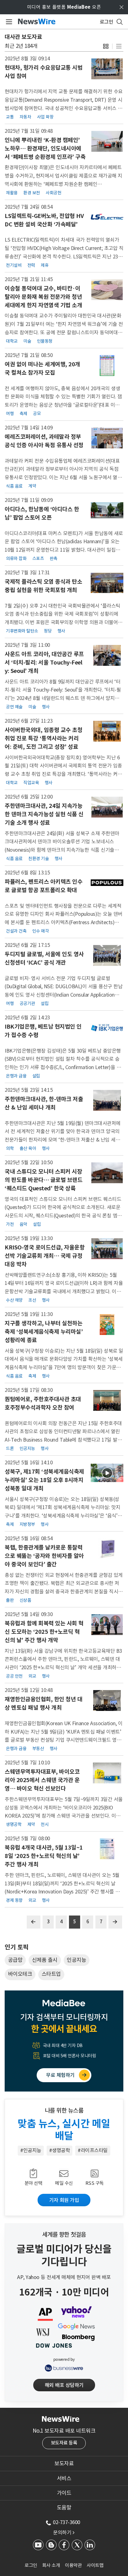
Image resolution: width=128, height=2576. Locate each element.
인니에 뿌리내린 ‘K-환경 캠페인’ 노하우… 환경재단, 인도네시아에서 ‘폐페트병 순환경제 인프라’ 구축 (45, 148)
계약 (32, 486)
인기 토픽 (16, 1947)
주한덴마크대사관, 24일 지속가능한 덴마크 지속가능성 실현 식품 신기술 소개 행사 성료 (44, 814)
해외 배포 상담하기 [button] (64, 2385)
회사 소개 (51, 2565)
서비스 (64, 2478)
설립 (45, 1003)
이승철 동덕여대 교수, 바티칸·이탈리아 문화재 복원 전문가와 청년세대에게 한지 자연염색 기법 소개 (43, 297)
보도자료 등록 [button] (64, 2443)
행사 (61, 631)
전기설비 (14, 265)
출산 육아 (28, 1148)
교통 (10, 117)
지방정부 (27, 1524)
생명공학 (14, 1824)
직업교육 (31, 783)
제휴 (45, 265)
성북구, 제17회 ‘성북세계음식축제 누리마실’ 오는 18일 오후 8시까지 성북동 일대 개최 (44, 1480)
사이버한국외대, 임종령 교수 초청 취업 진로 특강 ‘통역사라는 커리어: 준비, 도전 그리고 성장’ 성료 (43, 738)
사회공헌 (53, 193)
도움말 (64, 2508)
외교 (32, 1676)
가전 (10, 1224)
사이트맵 (95, 2565)
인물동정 (45, 341)
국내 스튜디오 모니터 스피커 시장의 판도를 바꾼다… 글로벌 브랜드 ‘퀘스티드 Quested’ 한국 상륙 (43, 1180)
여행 (10, 414)
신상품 (25, 1600)
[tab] (64, 2463)
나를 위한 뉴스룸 (64, 2110)
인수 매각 (41, 931)
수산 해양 (14, 1300)
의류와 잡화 (16, 558)
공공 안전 (14, 1676)
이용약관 (73, 2565)
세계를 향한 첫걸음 (64, 2235)
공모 (37, 414)
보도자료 (64, 2463)
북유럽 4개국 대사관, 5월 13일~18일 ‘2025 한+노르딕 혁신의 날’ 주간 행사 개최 (44, 1856)
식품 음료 (14, 486)
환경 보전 (32, 193)
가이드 (64, 2493)
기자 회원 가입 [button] (64, 2200)
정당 (48, 631)
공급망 (15, 1960)
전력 (31, 265)
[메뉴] (8, 22)
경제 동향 (14, 1900)
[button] (106, 46)
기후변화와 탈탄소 (22, 631)
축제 (23, 414)
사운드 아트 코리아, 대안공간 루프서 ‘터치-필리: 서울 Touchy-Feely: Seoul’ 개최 (44, 663)
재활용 (12, 193)
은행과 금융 (16, 1076)
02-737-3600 (66, 2522)
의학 (10, 1148)
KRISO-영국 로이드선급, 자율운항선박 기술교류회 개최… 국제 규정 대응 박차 (45, 1256)
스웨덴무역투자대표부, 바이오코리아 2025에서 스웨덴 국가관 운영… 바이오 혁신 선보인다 (42, 1780)
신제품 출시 (45, 1960)
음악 (23, 1224)
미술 (27, 341)
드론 (10, 1448)
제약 (31, 1824)
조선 (32, 1300)
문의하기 (64, 2532)
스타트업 (51, 1974)
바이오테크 (20, 1974)
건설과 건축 (16, 931)
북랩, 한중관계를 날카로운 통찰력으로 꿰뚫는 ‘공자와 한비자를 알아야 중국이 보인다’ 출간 (44, 1556)
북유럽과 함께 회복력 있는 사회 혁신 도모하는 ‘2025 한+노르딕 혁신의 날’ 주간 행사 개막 (44, 1632)
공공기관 (27, 1003)
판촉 (54, 558)
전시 (45, 1824)
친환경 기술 (39, 859)
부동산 (38, 1749)
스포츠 (38, 558)
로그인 (31, 2565)
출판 (10, 1600)
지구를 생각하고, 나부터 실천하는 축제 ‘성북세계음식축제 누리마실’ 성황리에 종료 (44, 1332)
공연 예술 (14, 707)
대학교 (12, 341)
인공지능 (27, 1448)
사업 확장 (45, 117)
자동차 (25, 117)
